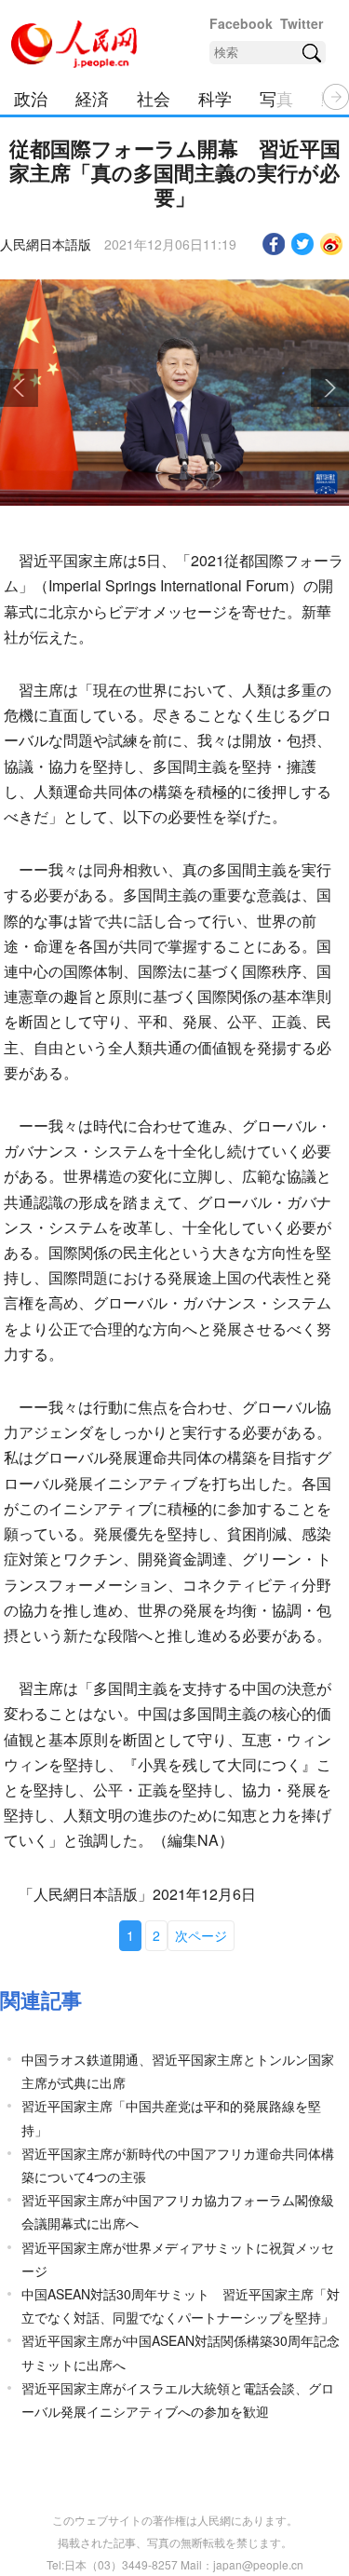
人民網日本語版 (46, 244)
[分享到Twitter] (303, 244)
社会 (154, 98)
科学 (215, 98)
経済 (92, 98)
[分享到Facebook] (274, 244)
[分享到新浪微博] (332, 244)
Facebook (241, 23)
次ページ (201, 1935)
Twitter (302, 23)
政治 (31, 98)
